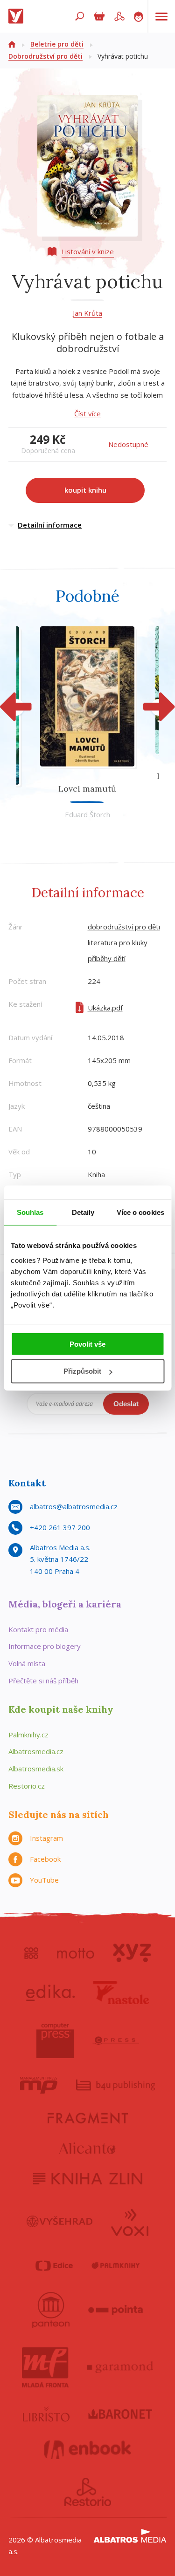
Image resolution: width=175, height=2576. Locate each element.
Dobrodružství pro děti (45, 56)
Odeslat (126, 1404)
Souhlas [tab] (30, 1212)
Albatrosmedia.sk (36, 1769)
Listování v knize (88, 251)
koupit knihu (85, 490)
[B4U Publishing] (115, 2085)
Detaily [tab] (83, 1212)
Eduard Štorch (87, 814)
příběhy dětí (107, 958)
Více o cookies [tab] (140, 1212)
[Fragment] (88, 2118)
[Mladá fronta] (45, 2367)
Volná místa (27, 1663)
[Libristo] (46, 2414)
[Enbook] (87, 2450)
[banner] (18, 16)
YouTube (44, 1880)
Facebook (45, 1859)
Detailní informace (50, 525)
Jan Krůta (87, 313)
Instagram (46, 1838)
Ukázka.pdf (105, 1008)
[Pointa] (115, 2310)
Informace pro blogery (45, 1646)
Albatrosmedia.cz (36, 1751)
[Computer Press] (55, 2040)
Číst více (87, 414)
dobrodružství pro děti (124, 927)
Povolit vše (87, 1344)
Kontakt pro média (38, 1629)
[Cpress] (116, 2040)
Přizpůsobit (82, 1371)
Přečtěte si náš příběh (43, 1681)
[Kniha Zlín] (88, 2179)
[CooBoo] (31, 1953)
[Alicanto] (87, 2148)
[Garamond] (120, 2367)
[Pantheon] (51, 2310)
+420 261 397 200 (60, 1527)
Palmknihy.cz (28, 1735)
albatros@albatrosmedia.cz (74, 1506)
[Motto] (76, 1953)
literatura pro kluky (118, 942)
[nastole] (121, 1993)
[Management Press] (39, 2085)
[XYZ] (132, 1953)
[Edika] (50, 1993)
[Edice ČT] (54, 2266)
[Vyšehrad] (59, 2222)
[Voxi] (130, 2222)
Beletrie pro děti (57, 44)
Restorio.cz (27, 1786)
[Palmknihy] (116, 2266)
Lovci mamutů (87, 789)
